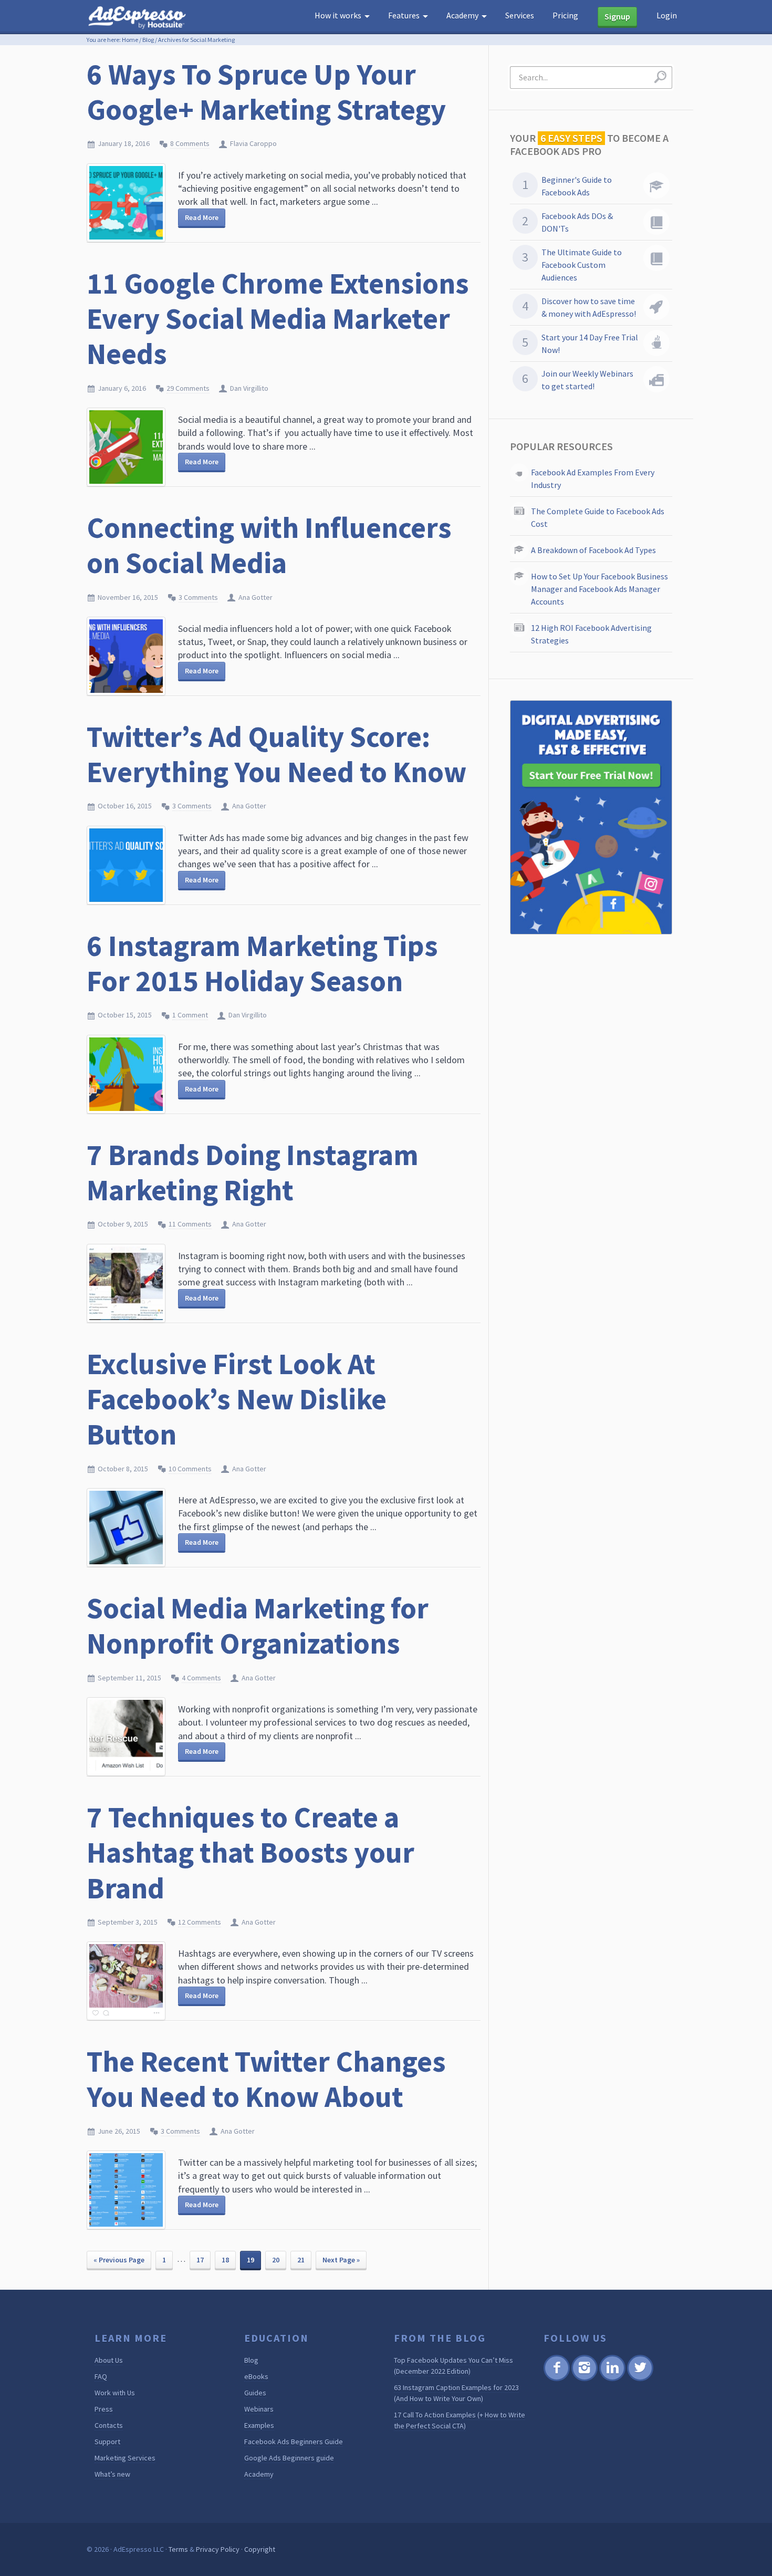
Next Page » (341, 2260)
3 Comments (198, 597)
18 (225, 2260)
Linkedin (612, 2379)
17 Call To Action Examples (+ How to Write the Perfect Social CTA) (460, 2420)
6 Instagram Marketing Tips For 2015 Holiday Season (262, 963)
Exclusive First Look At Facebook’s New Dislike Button (237, 1399)
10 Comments (190, 1469)
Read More (202, 217)
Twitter (639, 2379)
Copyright (260, 2549)
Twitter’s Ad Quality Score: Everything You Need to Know (277, 754)
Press (104, 2409)
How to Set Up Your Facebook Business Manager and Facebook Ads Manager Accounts (599, 589)
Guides (255, 2393)
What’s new (112, 2474)
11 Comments (190, 1224)
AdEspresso (139, 18)
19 (251, 2260)
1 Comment (190, 1015)
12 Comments (200, 1922)
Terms (178, 2549)
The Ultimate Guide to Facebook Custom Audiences (582, 265)
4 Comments (201, 1678)
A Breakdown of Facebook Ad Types (593, 550)
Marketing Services (125, 2458)
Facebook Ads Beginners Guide (294, 2442)
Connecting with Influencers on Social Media (269, 545)
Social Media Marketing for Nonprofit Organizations (258, 1625)
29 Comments (188, 388)
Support (107, 2442)
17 (200, 2260)
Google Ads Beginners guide (289, 2458)
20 (276, 2260)
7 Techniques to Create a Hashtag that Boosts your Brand (251, 1852)
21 (301, 2260)
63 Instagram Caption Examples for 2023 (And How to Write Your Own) (456, 2393)
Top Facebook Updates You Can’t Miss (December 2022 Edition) (453, 2366)
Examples (259, 2425)
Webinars (259, 2409)
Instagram (584, 2379)
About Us (109, 2360)
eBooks (256, 2376)
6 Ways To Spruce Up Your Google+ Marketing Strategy (266, 92)
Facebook (556, 2379)
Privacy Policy (218, 2549)
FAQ (101, 2376)
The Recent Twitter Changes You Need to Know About (266, 2079)
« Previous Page (119, 2260)
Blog (148, 40)
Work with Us (115, 2393)
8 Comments (190, 143)
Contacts (109, 2425)
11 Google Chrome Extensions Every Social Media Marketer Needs (278, 318)
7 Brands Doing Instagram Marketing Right (253, 1172)
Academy (259, 2474)
